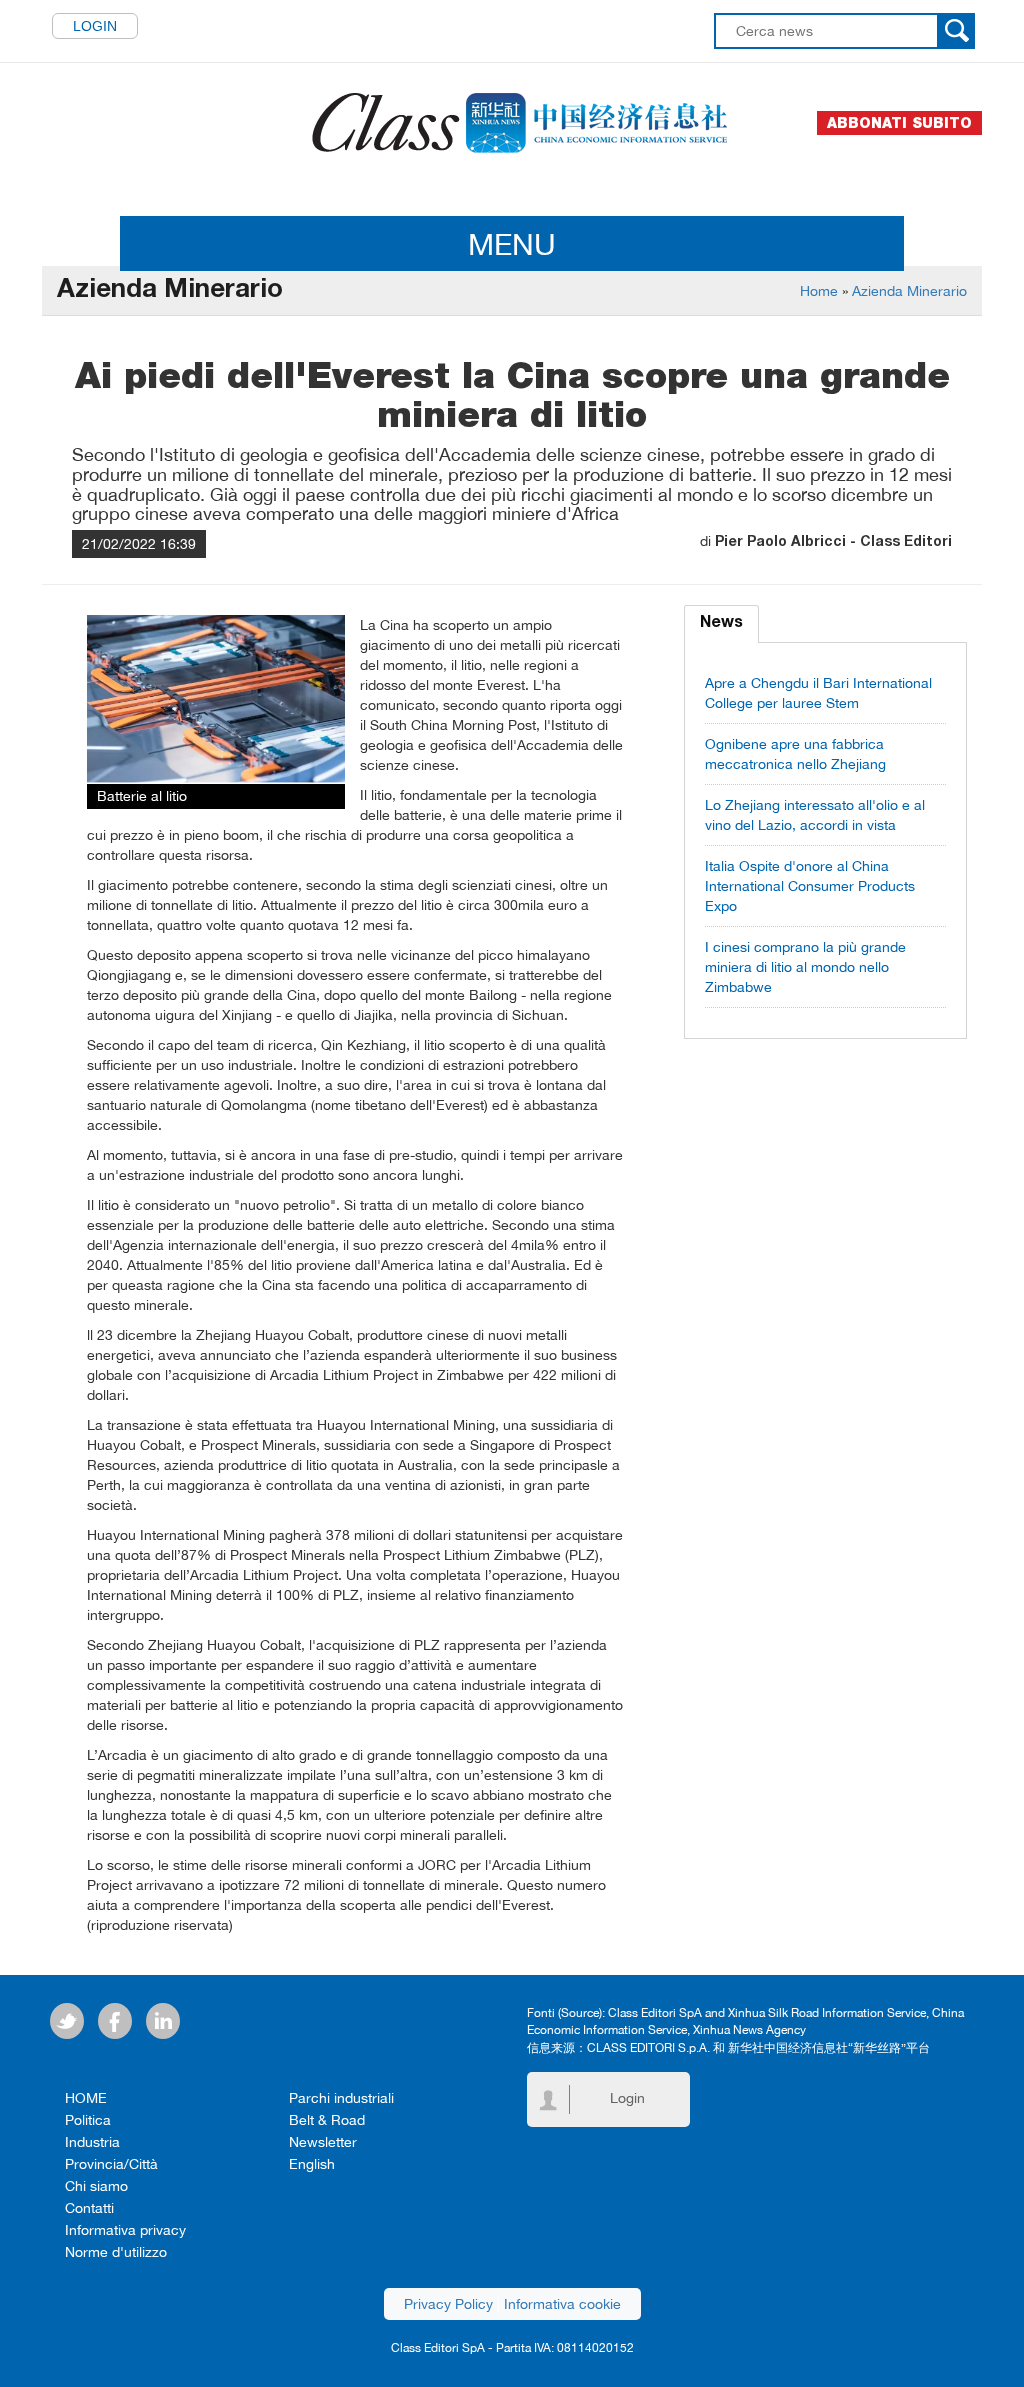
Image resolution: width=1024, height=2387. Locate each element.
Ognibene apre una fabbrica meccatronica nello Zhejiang (795, 754)
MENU (512, 243)
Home (819, 291)
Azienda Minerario (909, 291)
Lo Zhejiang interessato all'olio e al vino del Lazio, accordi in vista (815, 815)
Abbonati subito (899, 123)
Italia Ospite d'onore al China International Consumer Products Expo (810, 886)
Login (95, 26)
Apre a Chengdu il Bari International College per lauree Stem (818, 693)
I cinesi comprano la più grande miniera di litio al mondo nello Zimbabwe (805, 967)
